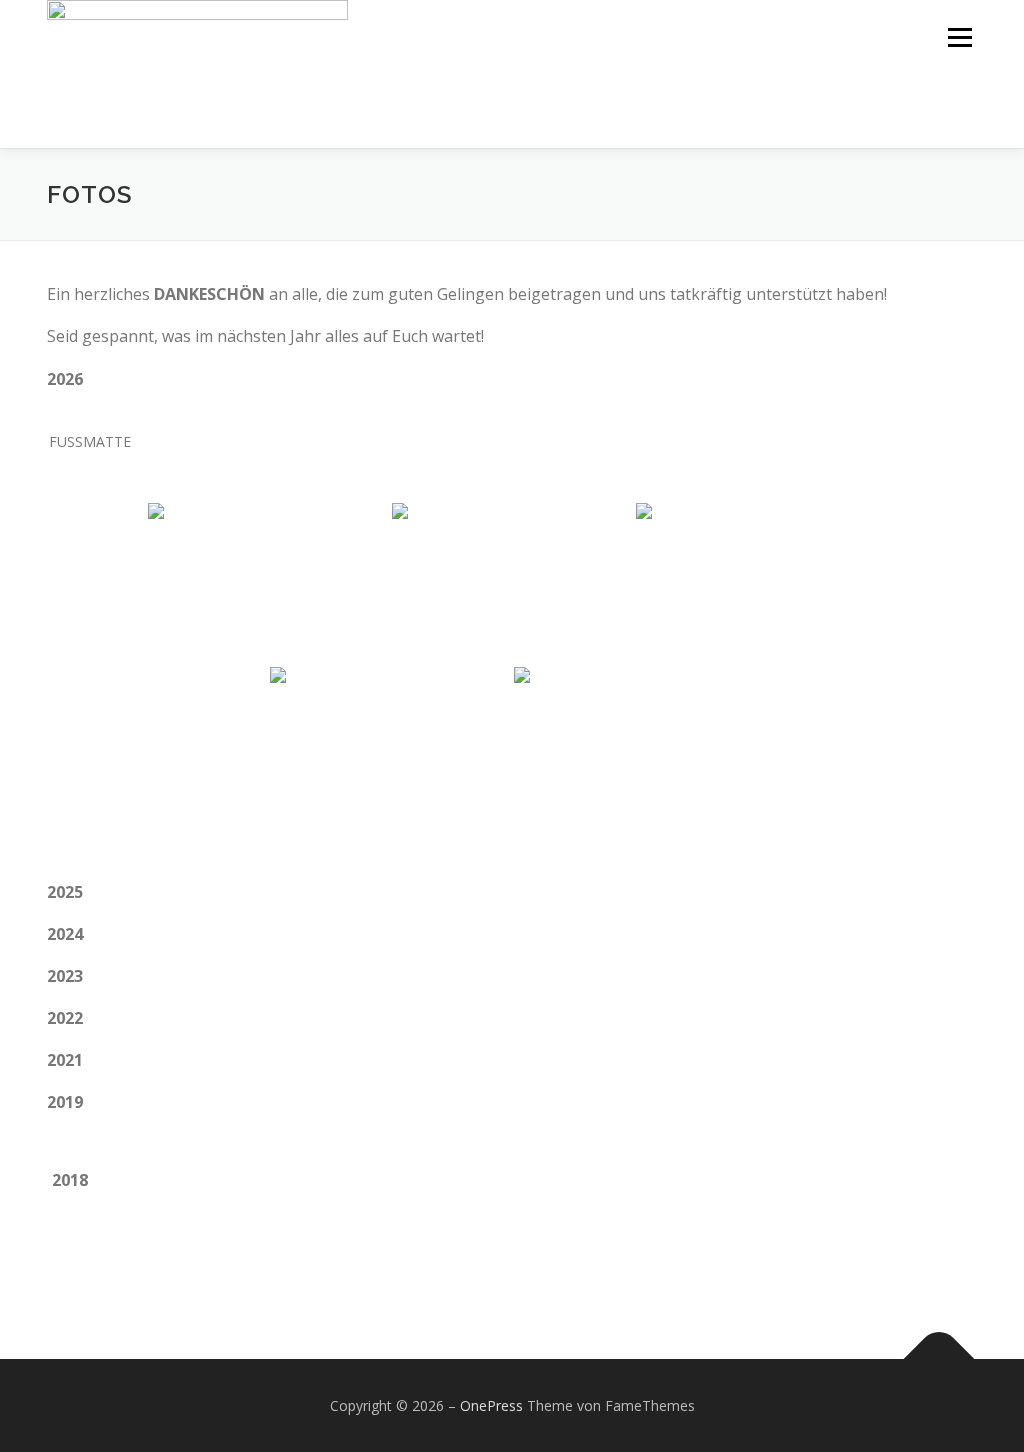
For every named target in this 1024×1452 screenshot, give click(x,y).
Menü (959, 37)
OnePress (491, 1405)
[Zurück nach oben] (939, 1358)
